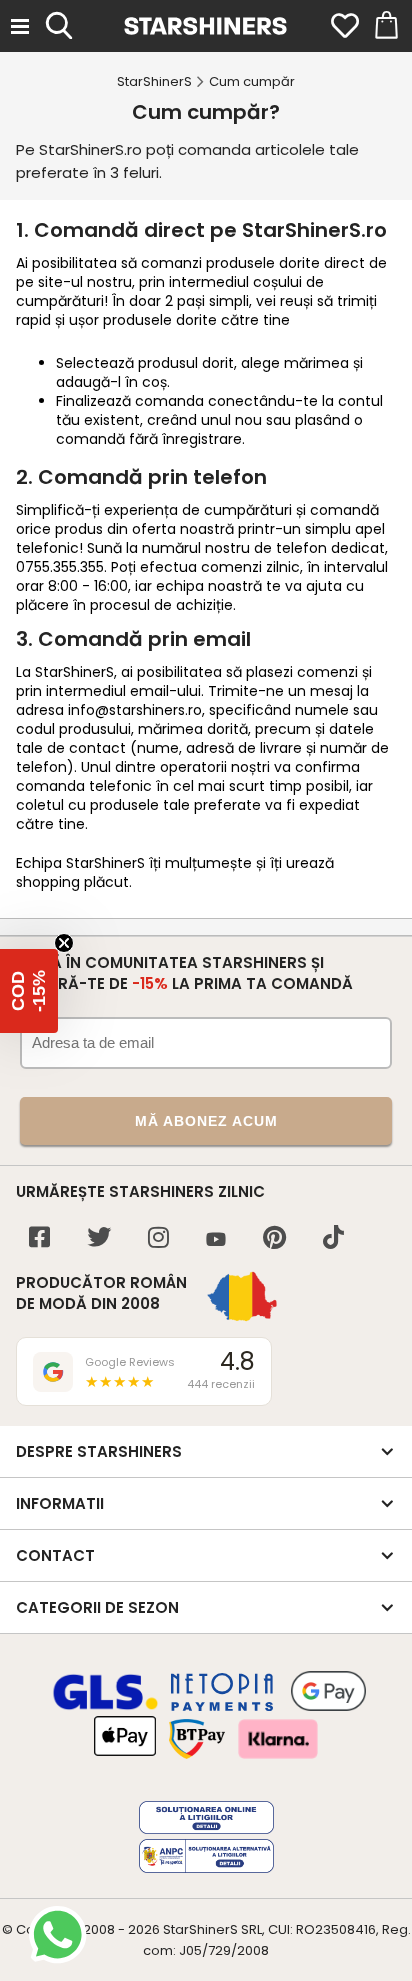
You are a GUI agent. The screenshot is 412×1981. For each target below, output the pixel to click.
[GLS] (106, 1707)
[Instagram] (158, 1239)
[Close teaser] (64, 943)
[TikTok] (333, 1239)
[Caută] (59, 23)
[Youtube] (216, 1240)
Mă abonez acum (206, 1121)
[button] (29, 991)
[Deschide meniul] (20, 26)
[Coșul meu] (385, 26)
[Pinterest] (274, 1239)
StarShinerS (200, 1929)
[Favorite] (345, 26)
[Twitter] (99, 1239)
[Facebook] (39, 1239)
